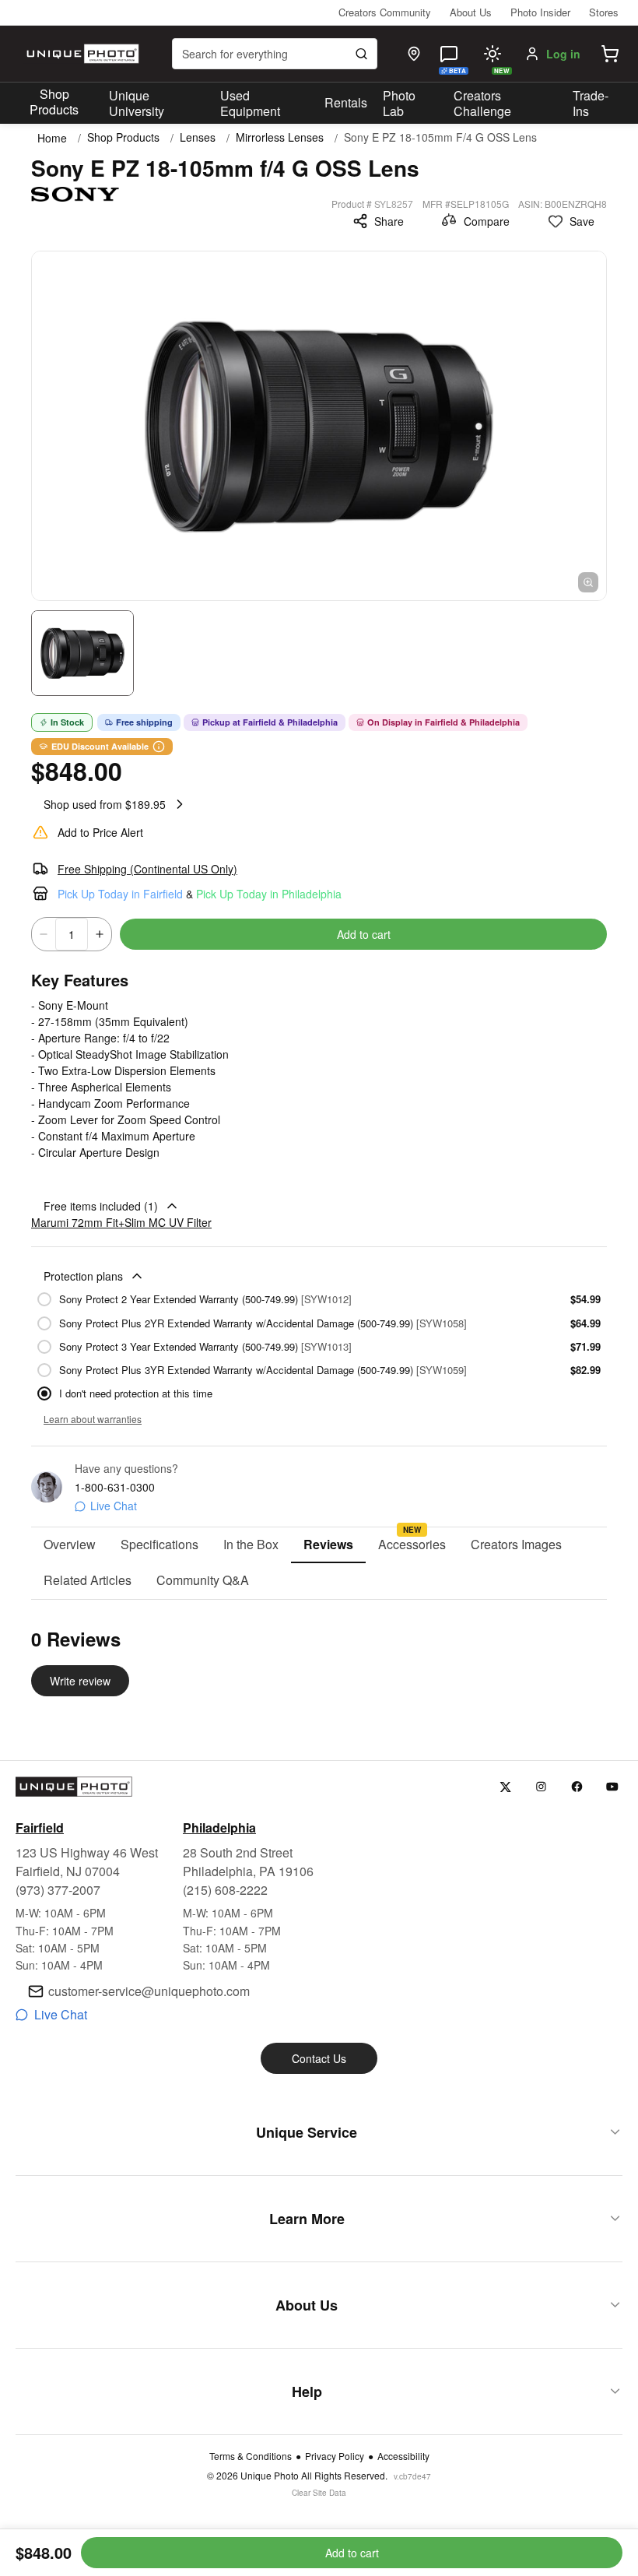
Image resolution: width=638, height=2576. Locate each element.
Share (389, 221)
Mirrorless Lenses (280, 137)
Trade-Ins (591, 104)
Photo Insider (540, 12)
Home (52, 138)
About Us (471, 12)
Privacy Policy (335, 2456)
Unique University (137, 104)
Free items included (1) (101, 1206)
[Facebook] (577, 1787)
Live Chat (114, 1506)
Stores (604, 12)
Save (582, 221)
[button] (610, 54)
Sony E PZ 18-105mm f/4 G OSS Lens (440, 137)
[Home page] (81, 54)
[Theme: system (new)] (493, 54)
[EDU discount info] (159, 747)
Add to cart (364, 934)
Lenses (198, 137)
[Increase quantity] (100, 934)
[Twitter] (505, 1787)
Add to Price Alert (100, 832)
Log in (563, 54)
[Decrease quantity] (44, 934)
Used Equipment (250, 104)
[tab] (70, 1545)
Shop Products (54, 102)
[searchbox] (275, 54)
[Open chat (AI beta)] (449, 54)
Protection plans (83, 1276)
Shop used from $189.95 (105, 804)
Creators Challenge (482, 104)
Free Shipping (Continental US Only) (147, 869)
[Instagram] (541, 1787)
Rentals (346, 102)
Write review (80, 1681)
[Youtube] (613, 1787)
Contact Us (319, 2058)
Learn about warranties (93, 1419)
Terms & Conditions (251, 2456)
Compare (487, 221)
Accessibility (403, 2456)
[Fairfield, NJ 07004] (414, 54)
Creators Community (385, 12)
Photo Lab (399, 104)
